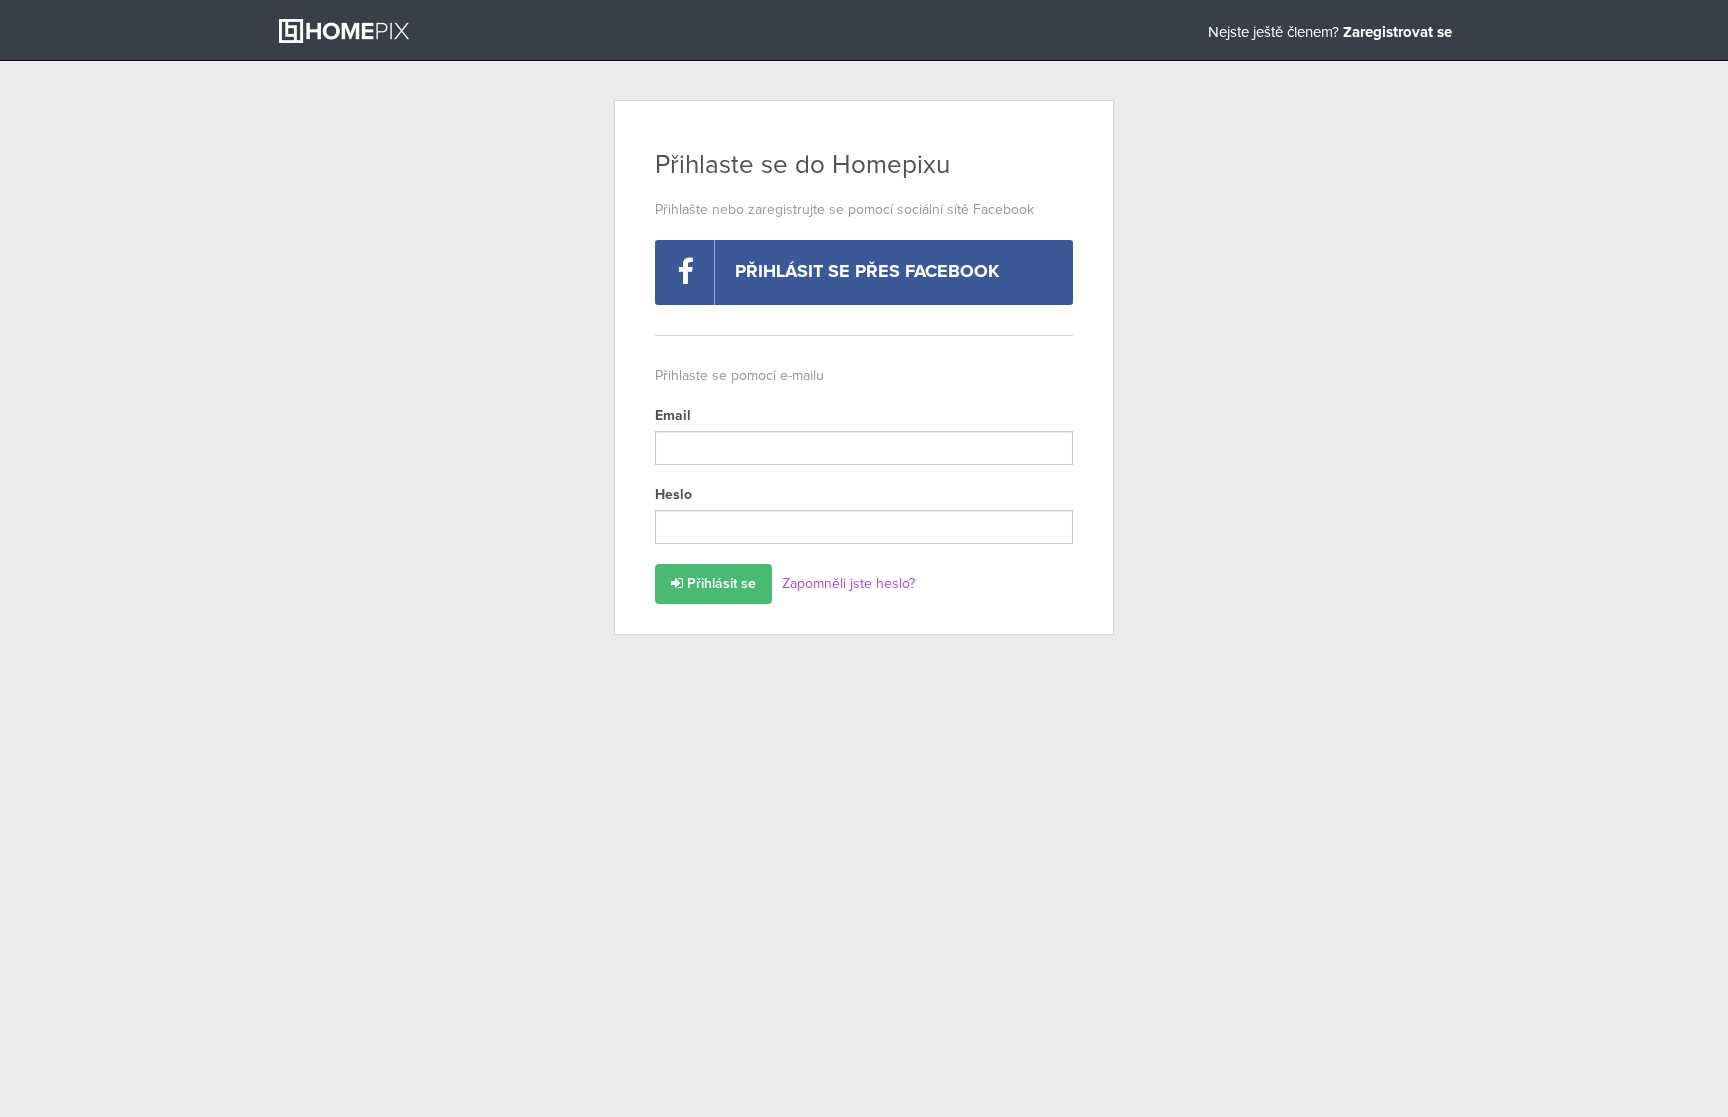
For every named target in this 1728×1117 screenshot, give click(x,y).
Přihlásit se (719, 584)
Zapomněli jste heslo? (848, 584)
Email (673, 416)
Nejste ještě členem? (1330, 32)
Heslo (673, 495)
